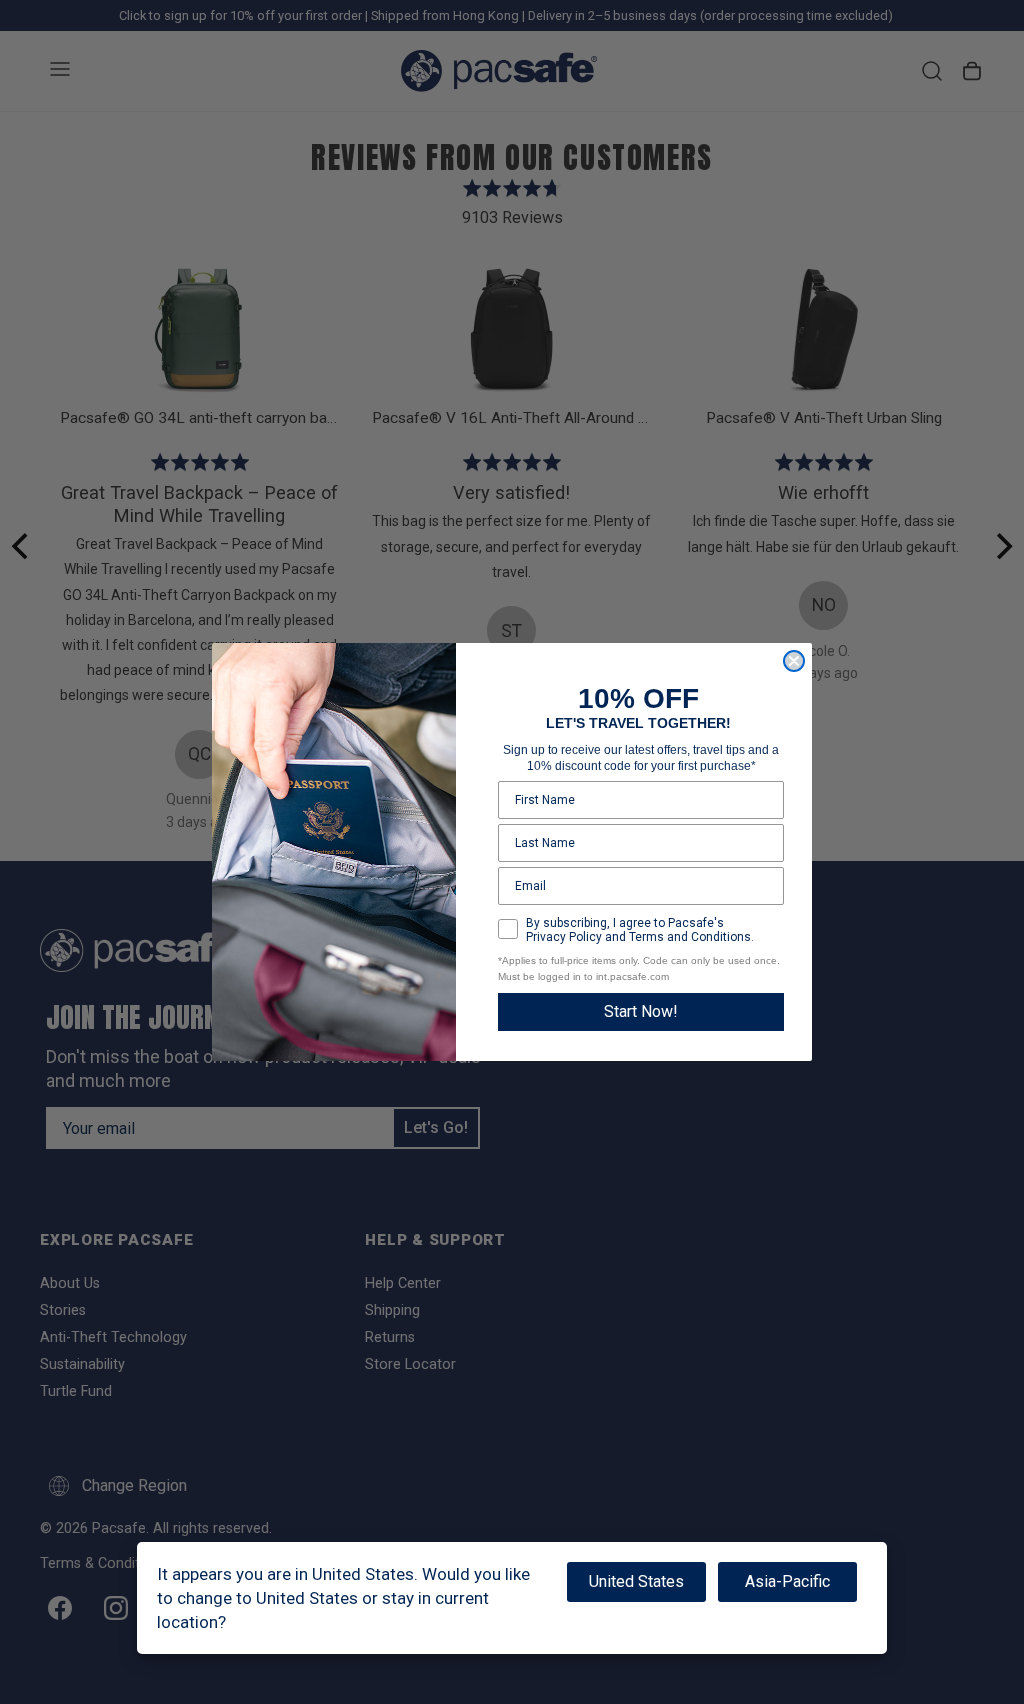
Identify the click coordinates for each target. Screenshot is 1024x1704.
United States (636, 1581)
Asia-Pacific (787, 1581)
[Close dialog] (794, 661)
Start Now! (641, 1011)
